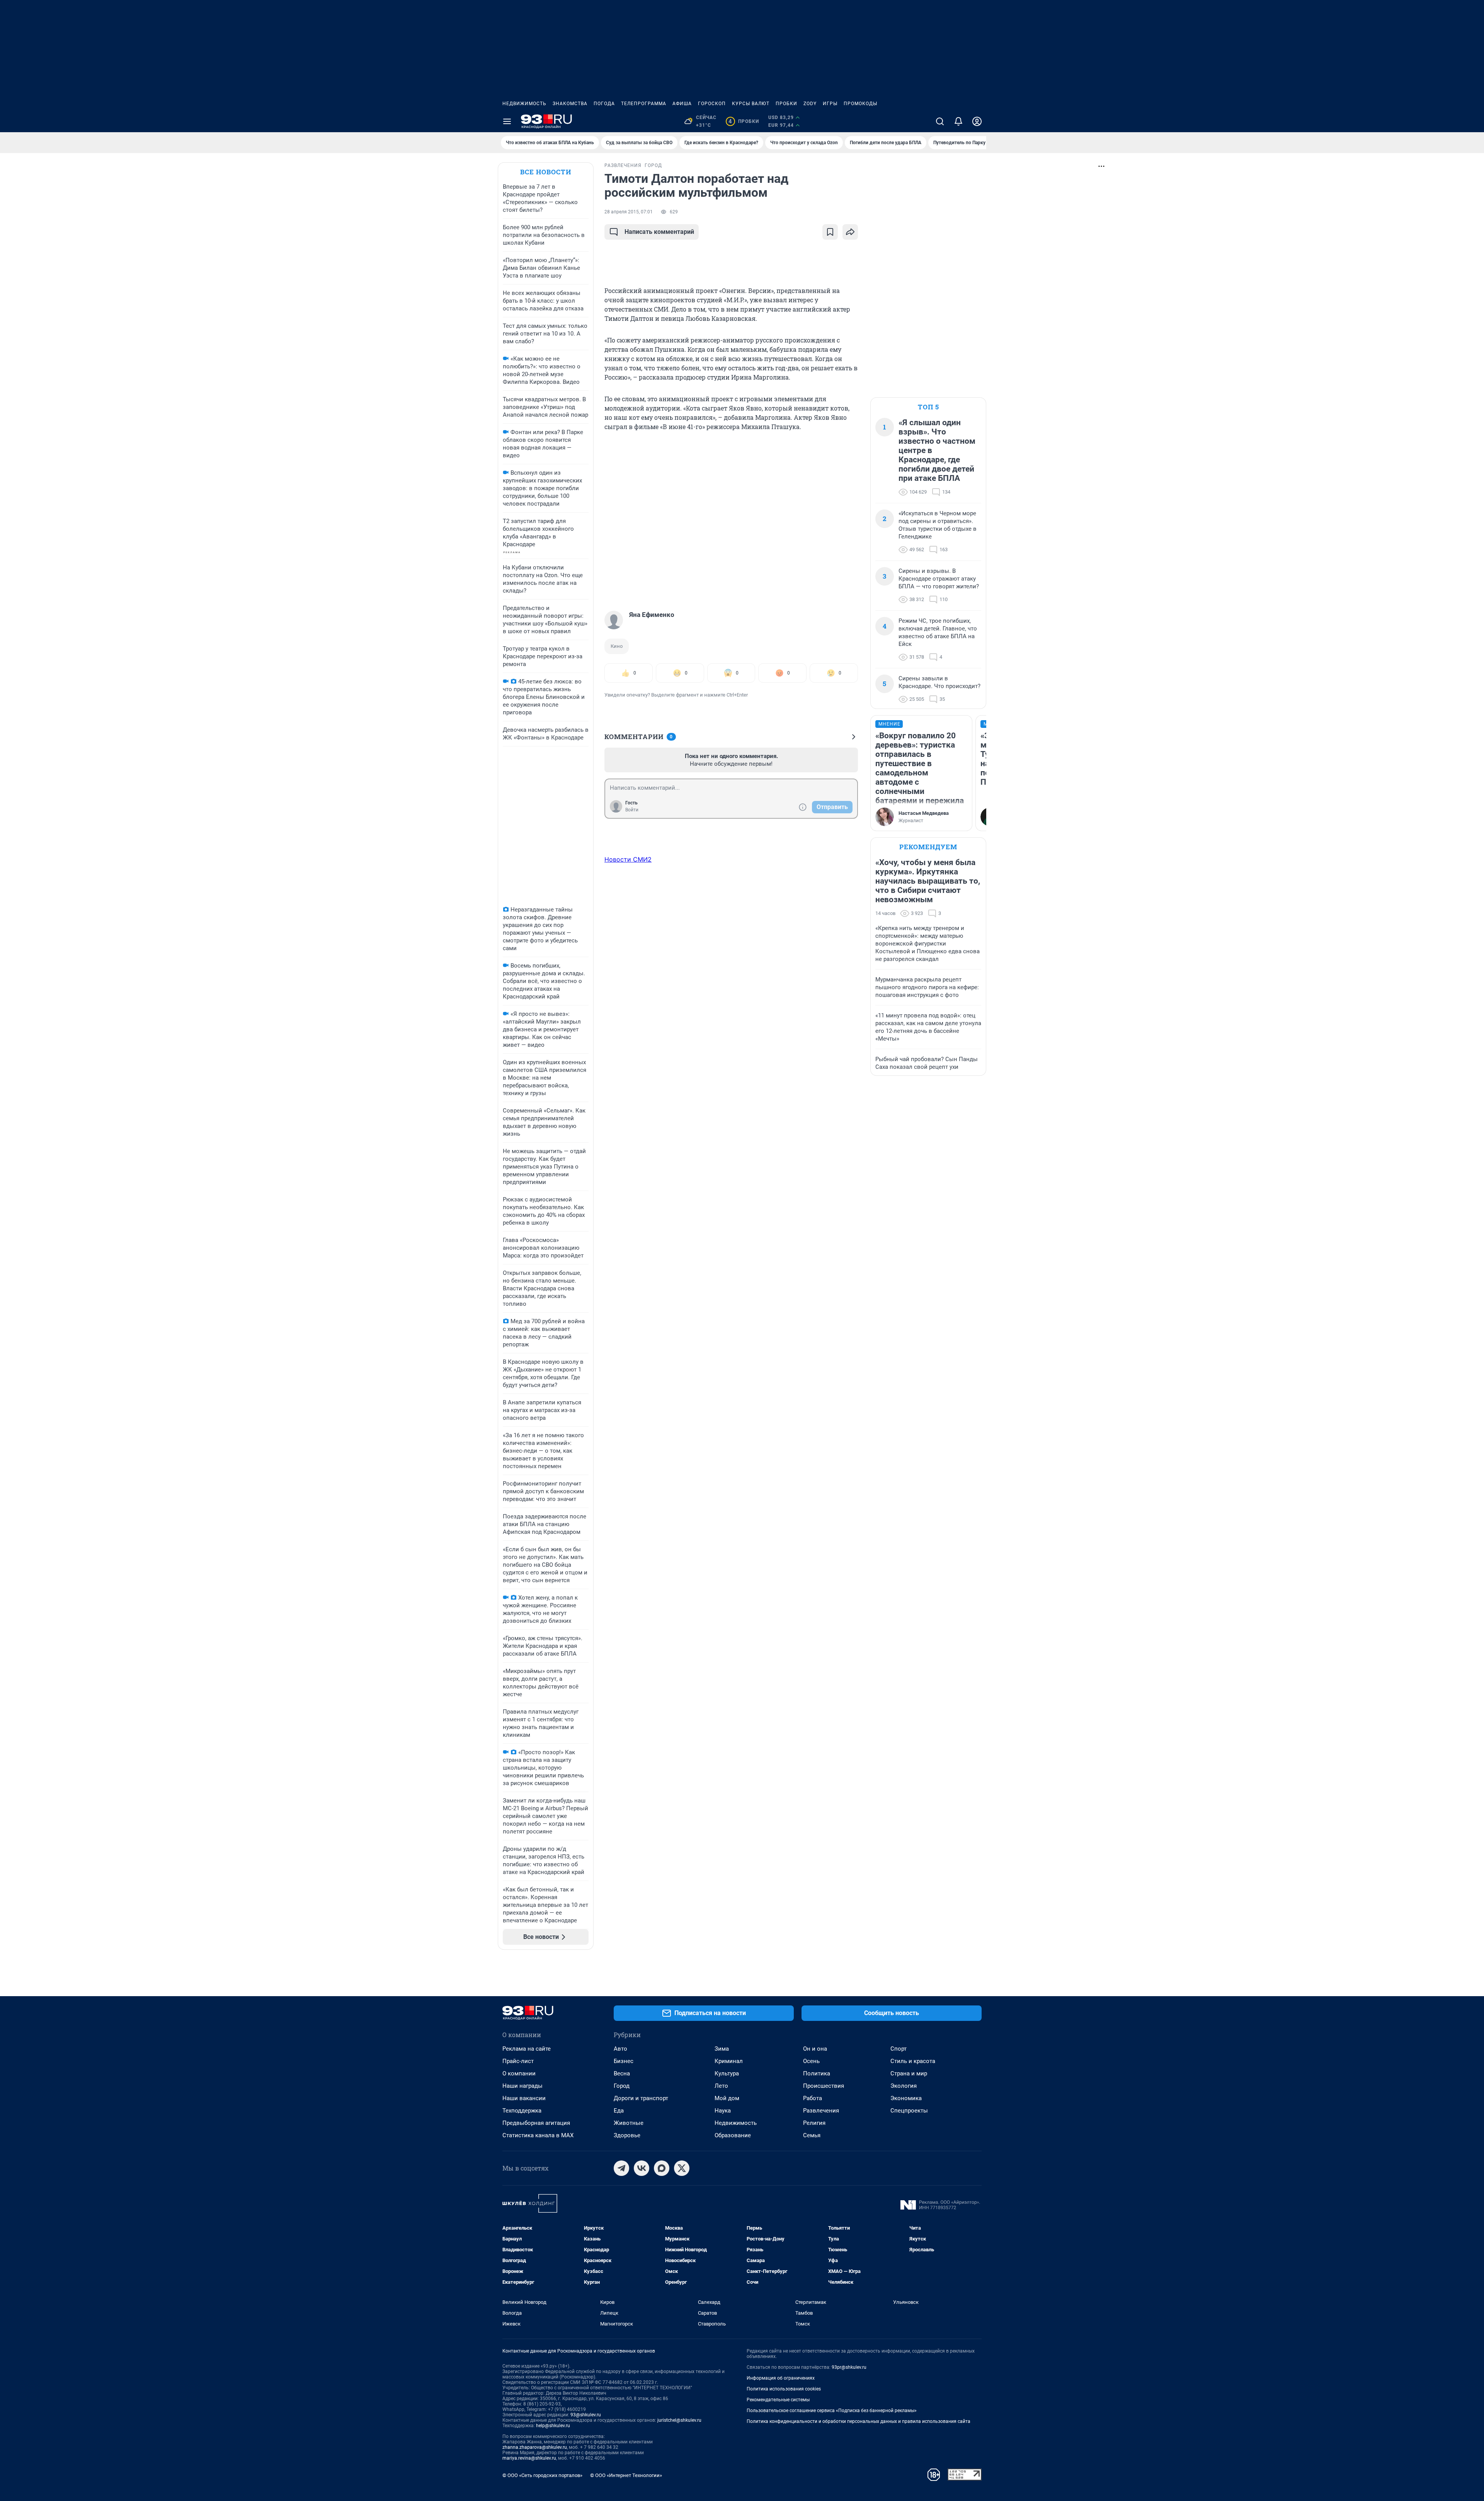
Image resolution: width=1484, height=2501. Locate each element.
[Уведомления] (958, 121)
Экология (904, 2086)
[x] (682, 2168)
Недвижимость (524, 104)
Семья (812, 2135)
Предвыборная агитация (536, 2123)
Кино (617, 646)
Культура (727, 2073)
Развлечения (821, 2111)
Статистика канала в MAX (538, 2135)
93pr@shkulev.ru (849, 2367)
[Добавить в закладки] (830, 232)
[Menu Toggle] (507, 121)
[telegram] (621, 2168)
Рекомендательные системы (778, 2400)
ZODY (810, 104)
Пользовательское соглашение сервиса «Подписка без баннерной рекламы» (832, 2411)
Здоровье (627, 2135)
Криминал (729, 2061)
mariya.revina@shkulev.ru (529, 2458)
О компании (519, 2073)
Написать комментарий (659, 232)
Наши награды (522, 2086)
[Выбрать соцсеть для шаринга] (850, 232)
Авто (620, 2049)
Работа (813, 2098)
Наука (723, 2111)
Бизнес (624, 2061)
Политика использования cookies (784, 2389)
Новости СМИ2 (628, 859)
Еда (619, 2111)
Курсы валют (751, 104)
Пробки (786, 104)
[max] (662, 2168)
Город (622, 2086)
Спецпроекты (909, 2111)
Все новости (546, 172)
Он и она (815, 2049)
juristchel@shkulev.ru (679, 2420)
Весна (622, 2073)
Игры (830, 104)
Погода (604, 104)
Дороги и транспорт (641, 2098)
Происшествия (824, 2086)
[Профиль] (977, 121)
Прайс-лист (518, 2061)
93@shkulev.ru (586, 2415)
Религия (814, 2123)
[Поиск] (940, 121)
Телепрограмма (644, 104)
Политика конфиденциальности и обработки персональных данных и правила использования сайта (859, 2421)
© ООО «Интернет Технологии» (626, 2475)
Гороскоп (712, 104)
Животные (629, 2123)
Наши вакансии (524, 2098)
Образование (733, 2135)
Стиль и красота (913, 2061)
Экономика (906, 2098)
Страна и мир (909, 2073)
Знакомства (570, 104)
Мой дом (727, 2098)
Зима (722, 2049)
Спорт (899, 2049)
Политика (817, 2073)
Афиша (682, 104)
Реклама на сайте (527, 2049)
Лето (721, 2086)
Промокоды (860, 104)
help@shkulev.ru (553, 2426)
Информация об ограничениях (781, 2378)
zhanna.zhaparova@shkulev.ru (535, 2447)
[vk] (642, 2168)
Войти (632, 810)
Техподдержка (522, 2111)
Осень (811, 2061)
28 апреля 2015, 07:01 (629, 212)
